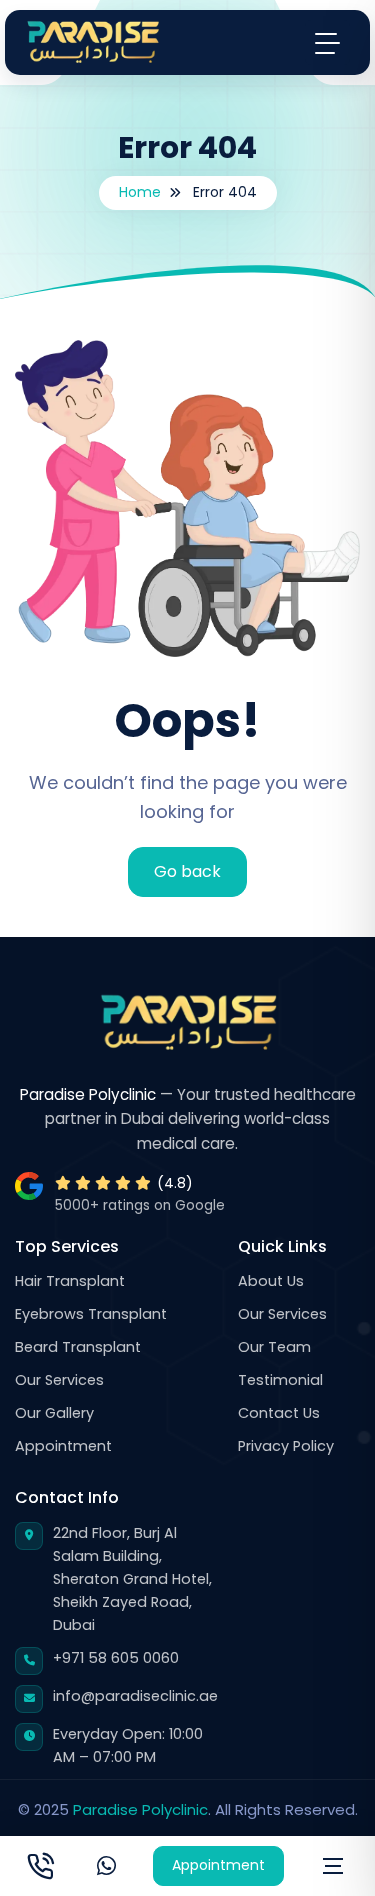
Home (140, 192)
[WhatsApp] (107, 1866)
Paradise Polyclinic (140, 1809)
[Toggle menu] (327, 42)
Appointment (218, 1865)
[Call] (40, 1866)
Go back (187, 871)
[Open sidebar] (333, 1866)
